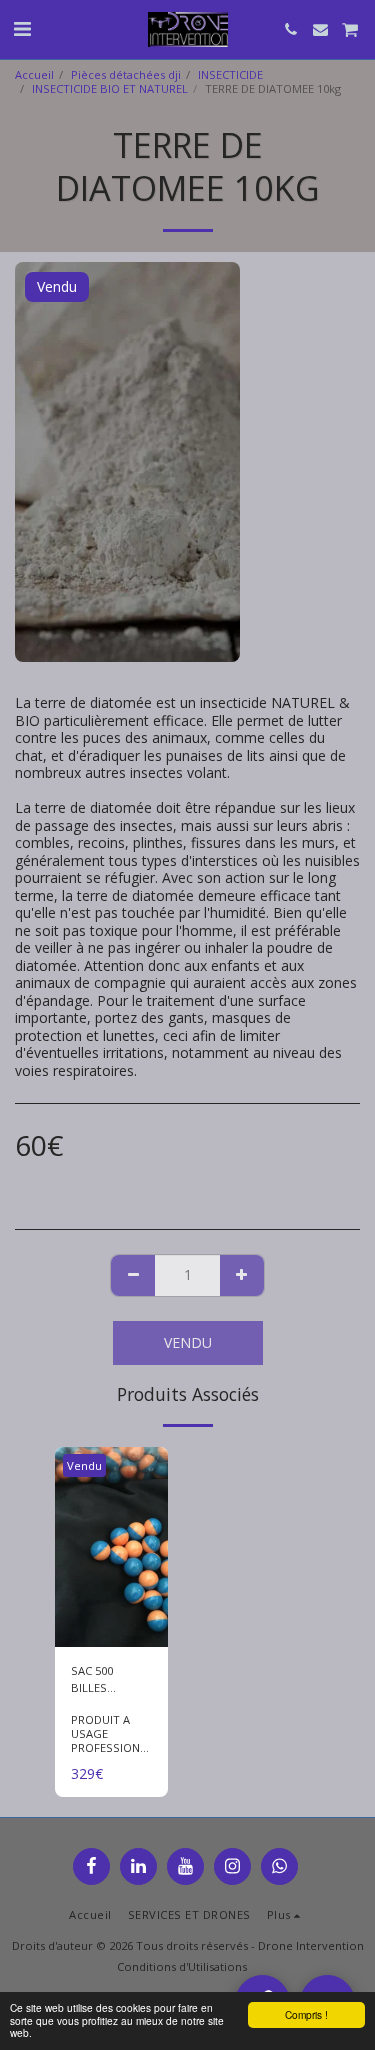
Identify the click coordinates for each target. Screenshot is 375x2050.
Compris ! (306, 2014)
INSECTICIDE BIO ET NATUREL (110, 88)
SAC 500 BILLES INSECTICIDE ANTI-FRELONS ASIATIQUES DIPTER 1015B (110, 1680)
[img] (111, 1547)
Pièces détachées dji (126, 74)
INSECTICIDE (230, 74)
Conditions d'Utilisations (182, 1966)
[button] (22, 28)
